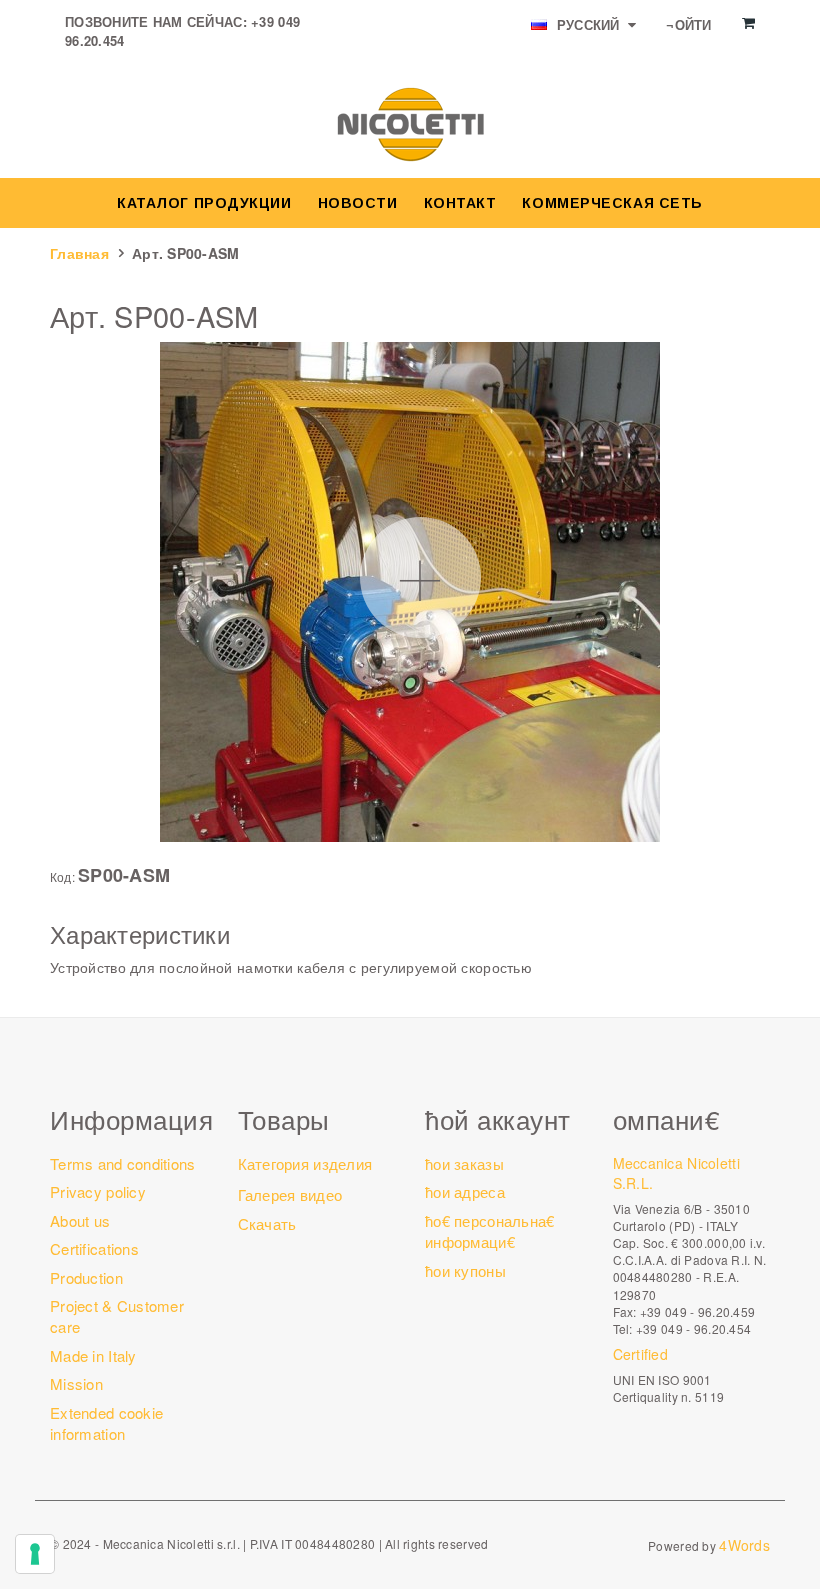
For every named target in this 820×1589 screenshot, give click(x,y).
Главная (79, 253)
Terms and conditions (123, 1163)
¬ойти (688, 24)
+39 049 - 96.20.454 (693, 1328)
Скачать (267, 1223)
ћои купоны (465, 1270)
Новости (358, 203)
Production (86, 1277)
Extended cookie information (106, 1423)
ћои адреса (465, 1191)
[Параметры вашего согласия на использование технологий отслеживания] (35, 1554)
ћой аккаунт (498, 1118)
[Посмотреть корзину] (748, 23)
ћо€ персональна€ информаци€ (489, 1231)
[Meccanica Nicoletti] (410, 123)
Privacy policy (98, 1191)
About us (80, 1220)
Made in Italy (93, 1355)
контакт (460, 203)
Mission (76, 1383)
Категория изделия (305, 1163)
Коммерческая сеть (612, 203)
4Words (744, 1545)
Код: (62, 877)
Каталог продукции (204, 203)
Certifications (94, 1248)
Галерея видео (290, 1194)
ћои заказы (464, 1163)
